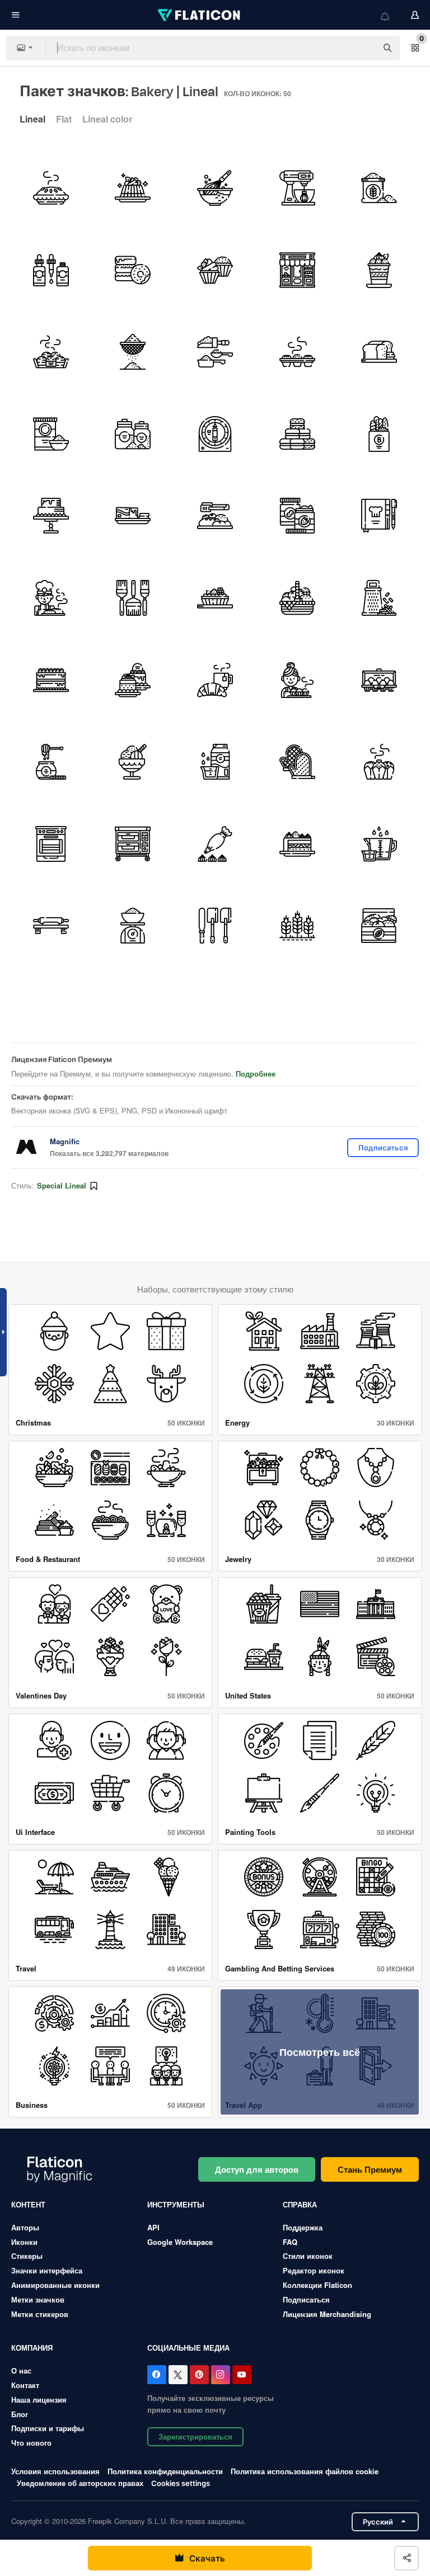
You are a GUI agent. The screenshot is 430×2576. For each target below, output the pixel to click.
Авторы (25, 2227)
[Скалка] (51, 926)
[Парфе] (379, 270)
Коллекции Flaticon (317, 2285)
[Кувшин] (379, 844)
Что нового (31, 2443)
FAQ (290, 2242)
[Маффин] (379, 762)
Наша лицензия (39, 2400)
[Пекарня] (297, 270)
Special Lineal (62, 1185)
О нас (21, 2370)
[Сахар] (133, 434)
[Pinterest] (199, 2375)
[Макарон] (297, 434)
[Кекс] (297, 352)
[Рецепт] (379, 516)
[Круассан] (215, 680)
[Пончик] (133, 270)
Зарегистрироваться (195, 2436)
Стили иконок (308, 2256)
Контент (28, 2204)
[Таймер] (215, 434)
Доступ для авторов (257, 2169)
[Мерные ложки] (215, 352)
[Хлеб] (51, 352)
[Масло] (133, 516)
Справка (300, 2204)
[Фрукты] (215, 598)
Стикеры (27, 2256)
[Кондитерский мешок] (215, 844)
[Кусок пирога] (297, 844)
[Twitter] (178, 2375)
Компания (32, 2348)
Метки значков (38, 2299)
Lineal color (107, 119)
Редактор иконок (314, 2270)
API (153, 2227)
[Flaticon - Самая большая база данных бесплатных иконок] (200, 15)
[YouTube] (242, 2375)
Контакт (25, 2385)
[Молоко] (215, 762)
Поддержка (303, 2227)
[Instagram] (221, 2375)
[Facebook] (157, 2375)
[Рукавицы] (297, 762)
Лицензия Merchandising (327, 2314)
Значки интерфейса (47, 2270)
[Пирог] (51, 188)
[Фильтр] (133, 352)
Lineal (32, 119)
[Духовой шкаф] (51, 844)
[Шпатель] (215, 926)
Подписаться (306, 2299)
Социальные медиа (188, 2348)
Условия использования (55, 2471)
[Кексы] (215, 270)
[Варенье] (297, 516)
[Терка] (379, 598)
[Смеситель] (297, 188)
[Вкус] (51, 270)
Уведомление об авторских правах (80, 2483)
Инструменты (176, 2204)
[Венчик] (215, 188)
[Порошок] (379, 188)
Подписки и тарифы (48, 2428)
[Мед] (51, 762)
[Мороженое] (133, 762)
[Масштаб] (133, 926)
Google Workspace (180, 2242)
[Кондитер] (51, 598)
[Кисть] (133, 598)
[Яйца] (379, 680)
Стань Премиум (370, 2169)
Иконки (24, 2242)
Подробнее (256, 1074)
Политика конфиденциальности (165, 2471)
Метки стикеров (40, 2314)
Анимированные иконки (55, 2285)
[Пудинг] (133, 188)
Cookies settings (181, 2483)
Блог (20, 2414)
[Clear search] (363, 48)
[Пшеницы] (297, 926)
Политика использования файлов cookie (305, 2471)
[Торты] (133, 680)
